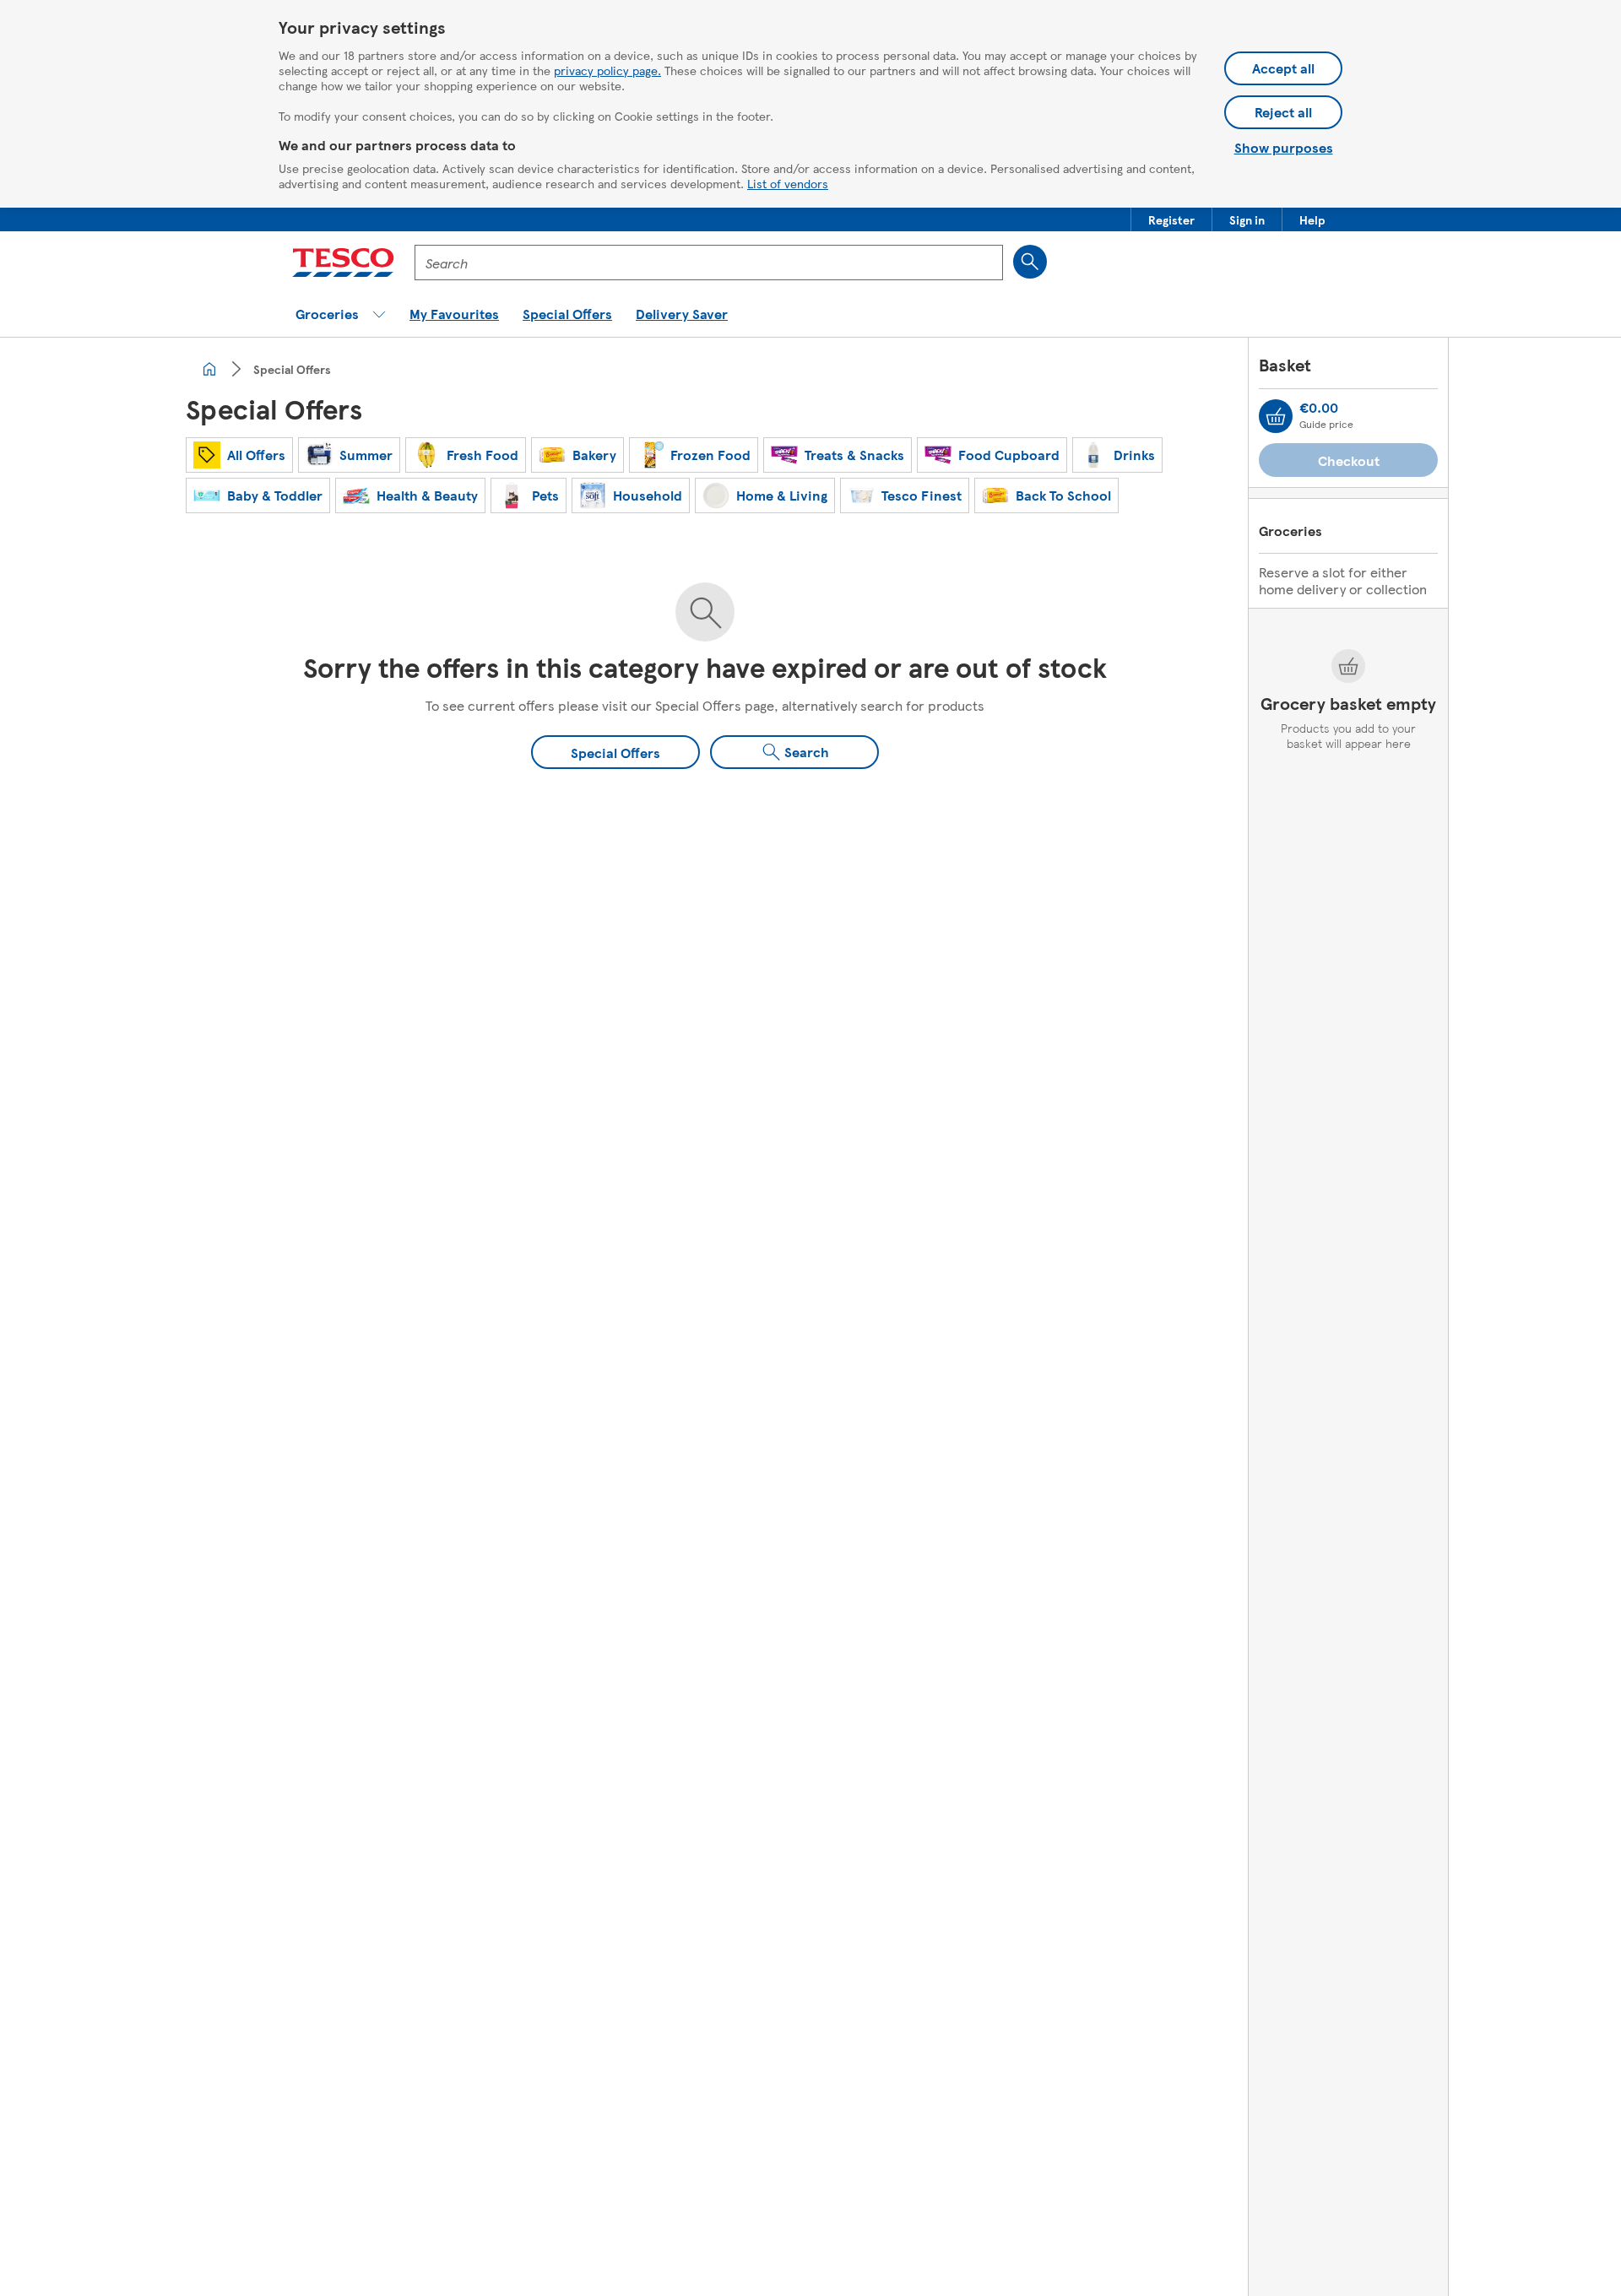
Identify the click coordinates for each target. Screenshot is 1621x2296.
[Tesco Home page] (343, 263)
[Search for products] (1030, 262)
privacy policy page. (607, 70)
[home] (209, 369)
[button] (1171, 219)
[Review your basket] (1276, 416)
